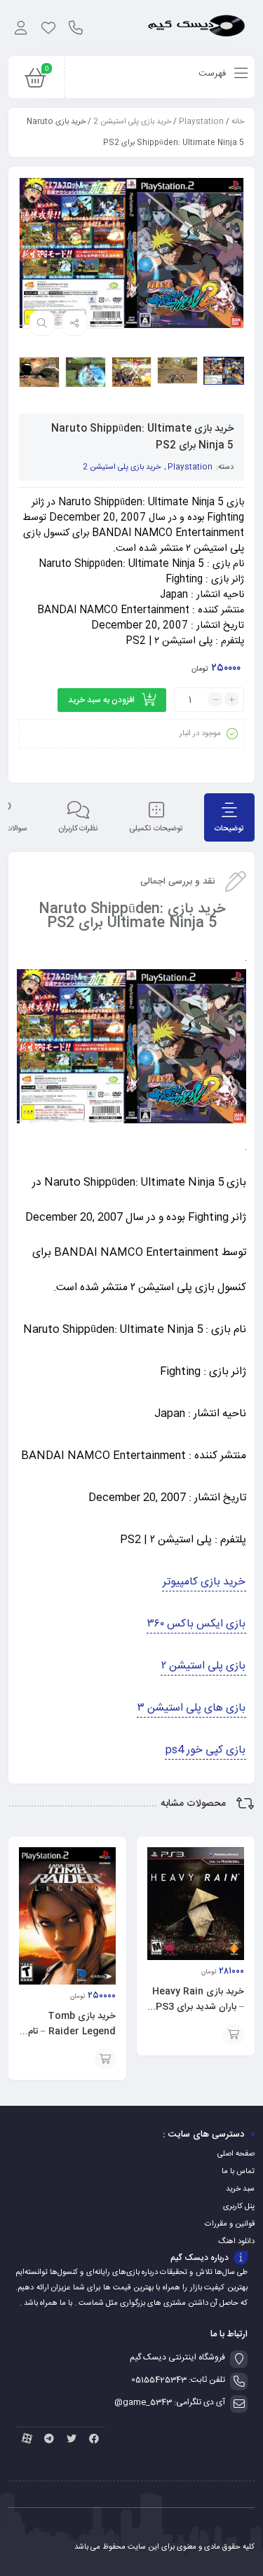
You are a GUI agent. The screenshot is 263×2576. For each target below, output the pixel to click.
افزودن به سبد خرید (101, 700)
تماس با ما (238, 2172)
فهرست (214, 74)
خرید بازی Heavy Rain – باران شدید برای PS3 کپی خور (198, 2007)
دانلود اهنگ (236, 2242)
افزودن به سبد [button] (234, 2034)
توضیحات (229, 829)
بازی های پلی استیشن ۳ (191, 1708)
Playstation (201, 122)
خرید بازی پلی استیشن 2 (132, 122)
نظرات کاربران (78, 829)
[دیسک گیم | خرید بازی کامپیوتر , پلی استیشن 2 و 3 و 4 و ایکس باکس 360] (196, 28)
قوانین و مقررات (230, 2224)
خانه (238, 122)
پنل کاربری (239, 2207)
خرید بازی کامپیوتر (204, 1582)
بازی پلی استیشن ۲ (203, 1666)
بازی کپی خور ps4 (205, 1750)
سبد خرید (240, 2189)
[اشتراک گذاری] (74, 323)
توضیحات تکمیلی (156, 829)
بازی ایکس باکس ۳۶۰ (196, 1624)
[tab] (229, 817)
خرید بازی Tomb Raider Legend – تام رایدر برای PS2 (72, 2032)
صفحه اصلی (236, 2154)
